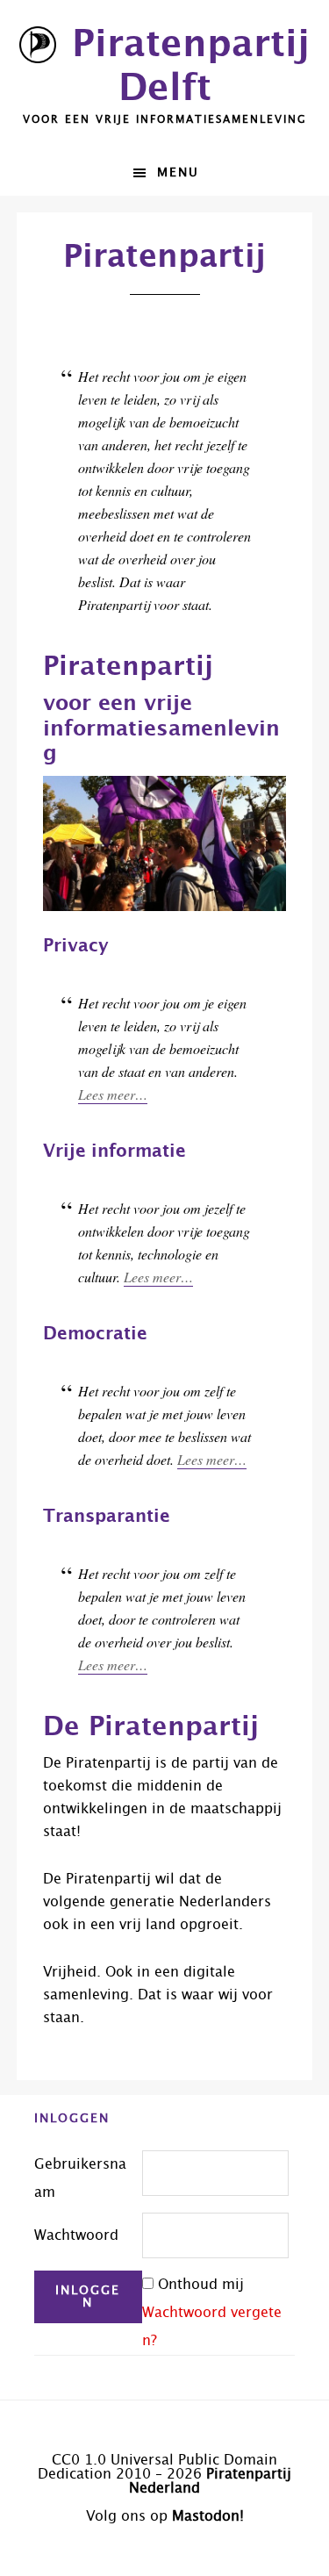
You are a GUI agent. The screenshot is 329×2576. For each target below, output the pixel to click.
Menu (178, 173)
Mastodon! (208, 2516)
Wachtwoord (76, 2235)
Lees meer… (113, 1094)
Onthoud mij (201, 2285)
